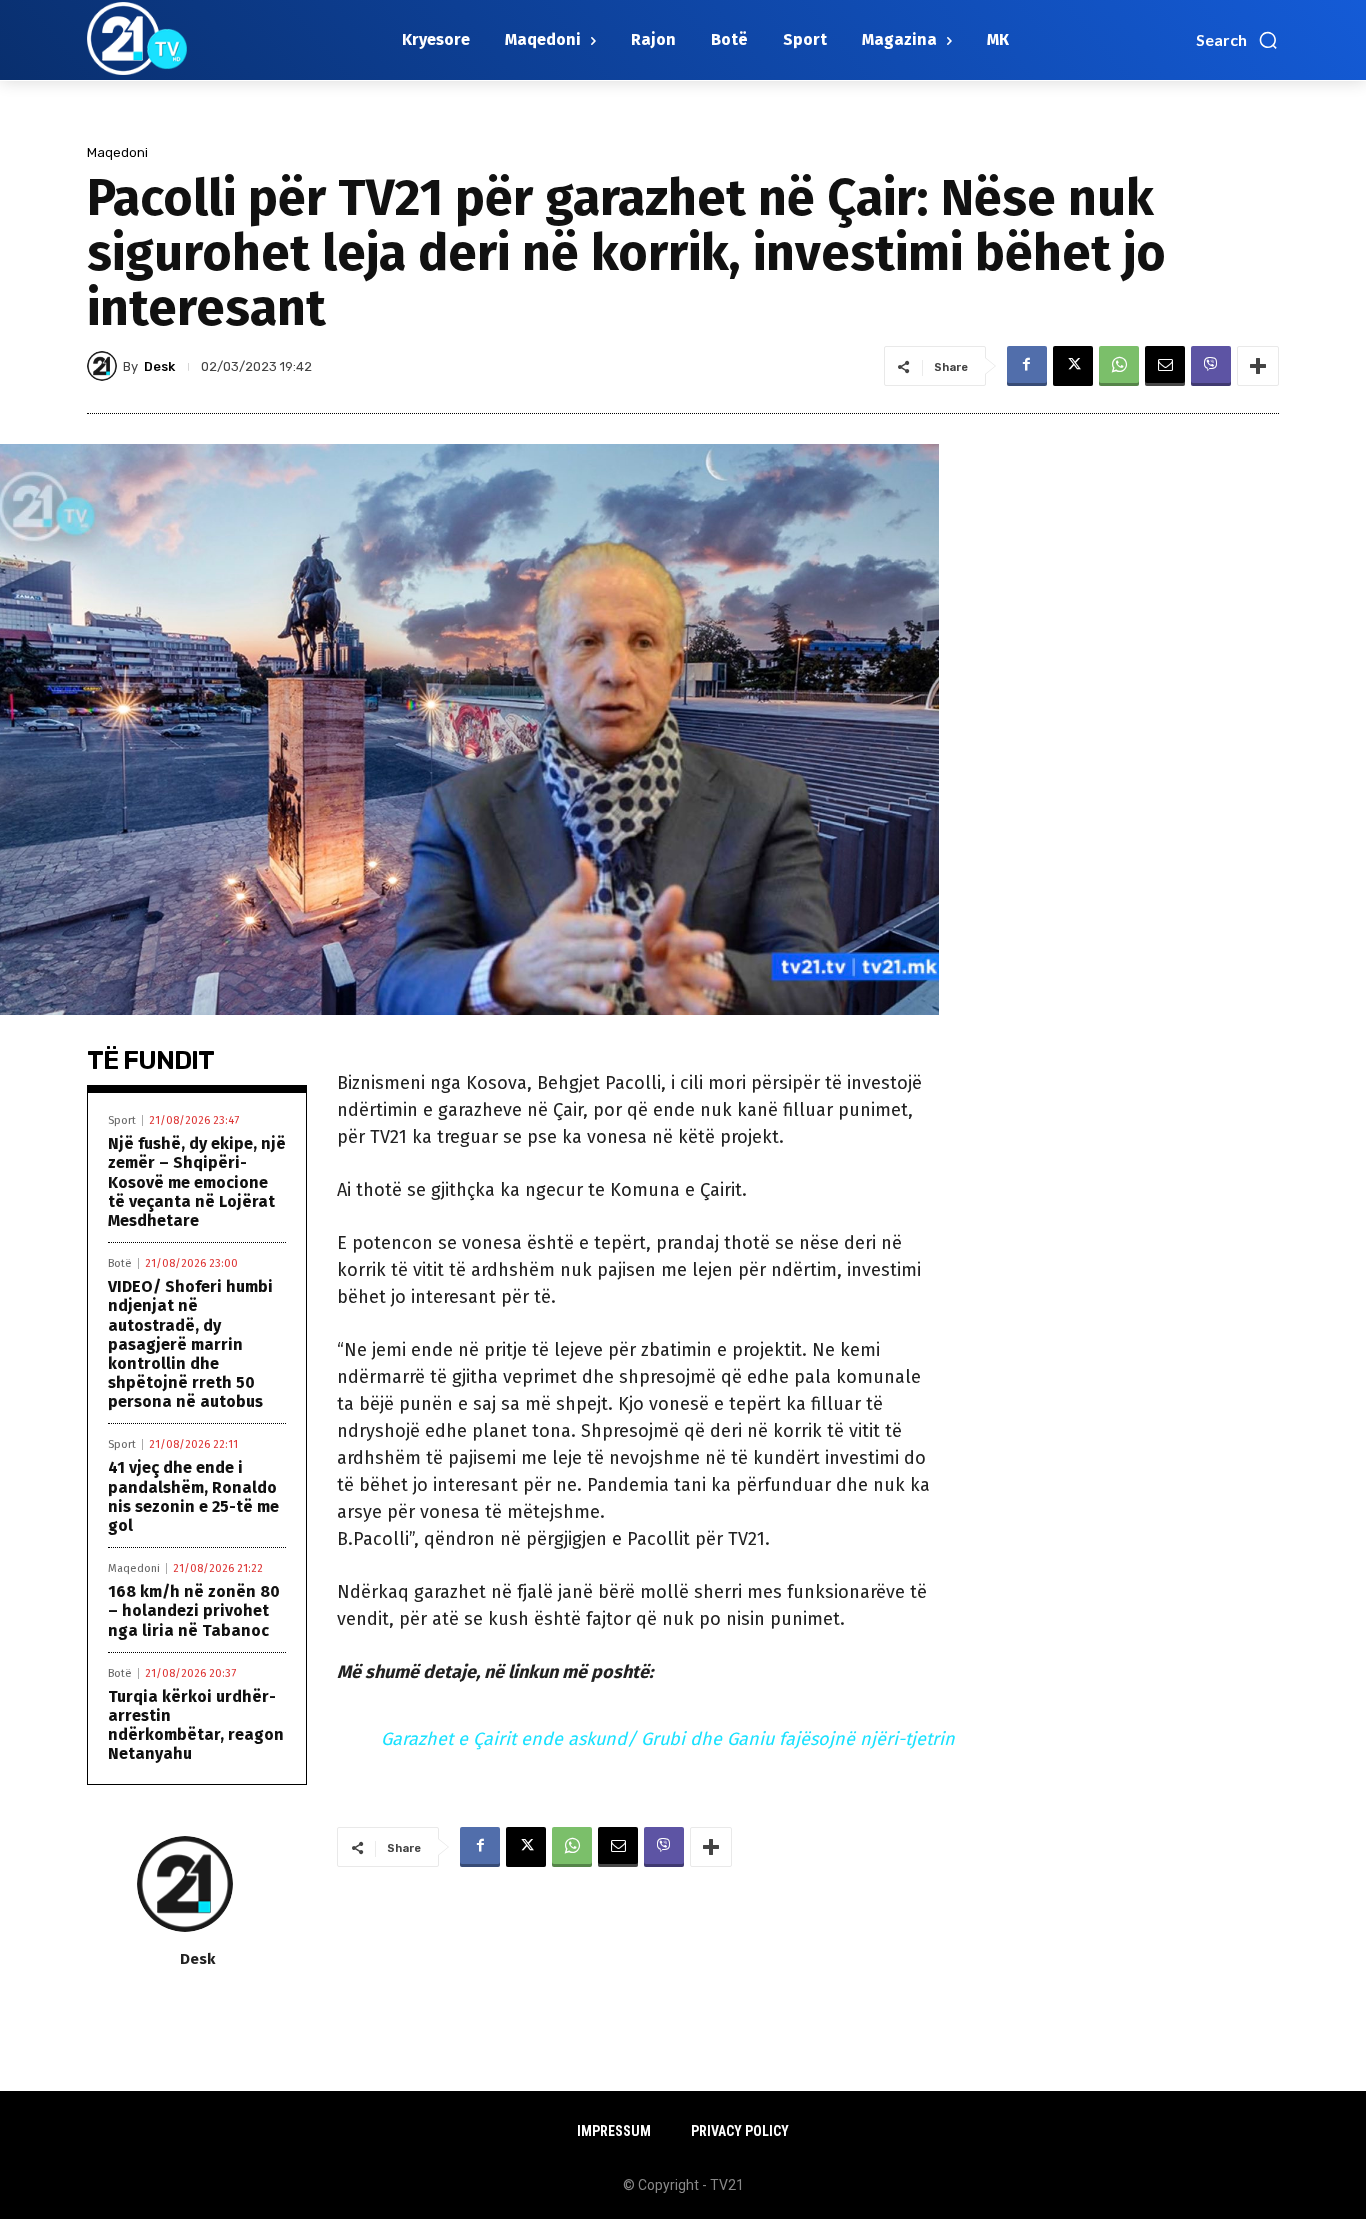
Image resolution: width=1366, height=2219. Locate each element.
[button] (1237, 40)
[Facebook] (1027, 366)
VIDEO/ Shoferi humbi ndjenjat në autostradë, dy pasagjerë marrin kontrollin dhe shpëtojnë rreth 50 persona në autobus (190, 1344)
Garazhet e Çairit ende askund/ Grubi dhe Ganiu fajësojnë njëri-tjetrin (668, 1739)
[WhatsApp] (1119, 366)
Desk (159, 366)
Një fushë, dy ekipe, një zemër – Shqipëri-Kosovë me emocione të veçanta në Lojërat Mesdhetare (197, 1182)
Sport (122, 1120)
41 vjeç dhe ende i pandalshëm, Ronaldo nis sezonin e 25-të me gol (193, 1496)
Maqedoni (117, 152)
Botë (120, 1263)
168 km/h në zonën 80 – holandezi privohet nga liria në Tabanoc (194, 1610)
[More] (1258, 366)
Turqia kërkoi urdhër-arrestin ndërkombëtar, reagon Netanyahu (196, 1725)
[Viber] (1211, 366)
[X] (1073, 366)
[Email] (1165, 366)
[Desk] (105, 366)
